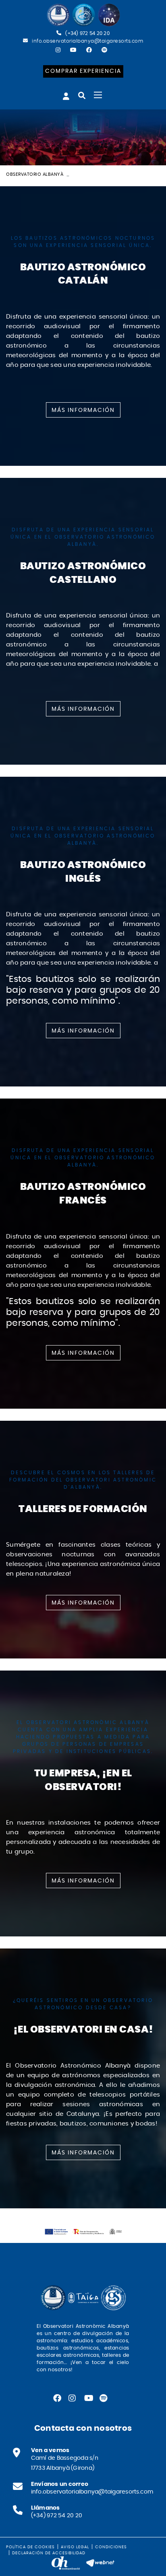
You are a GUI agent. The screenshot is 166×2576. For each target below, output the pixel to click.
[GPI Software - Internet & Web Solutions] (100, 2562)
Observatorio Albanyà (35, 174)
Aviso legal (75, 2547)
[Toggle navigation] (98, 95)
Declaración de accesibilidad (49, 2553)
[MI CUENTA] (66, 96)
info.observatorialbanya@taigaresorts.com (87, 41)
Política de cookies (30, 2547)
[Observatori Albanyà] (83, 15)
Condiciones (111, 2547)
